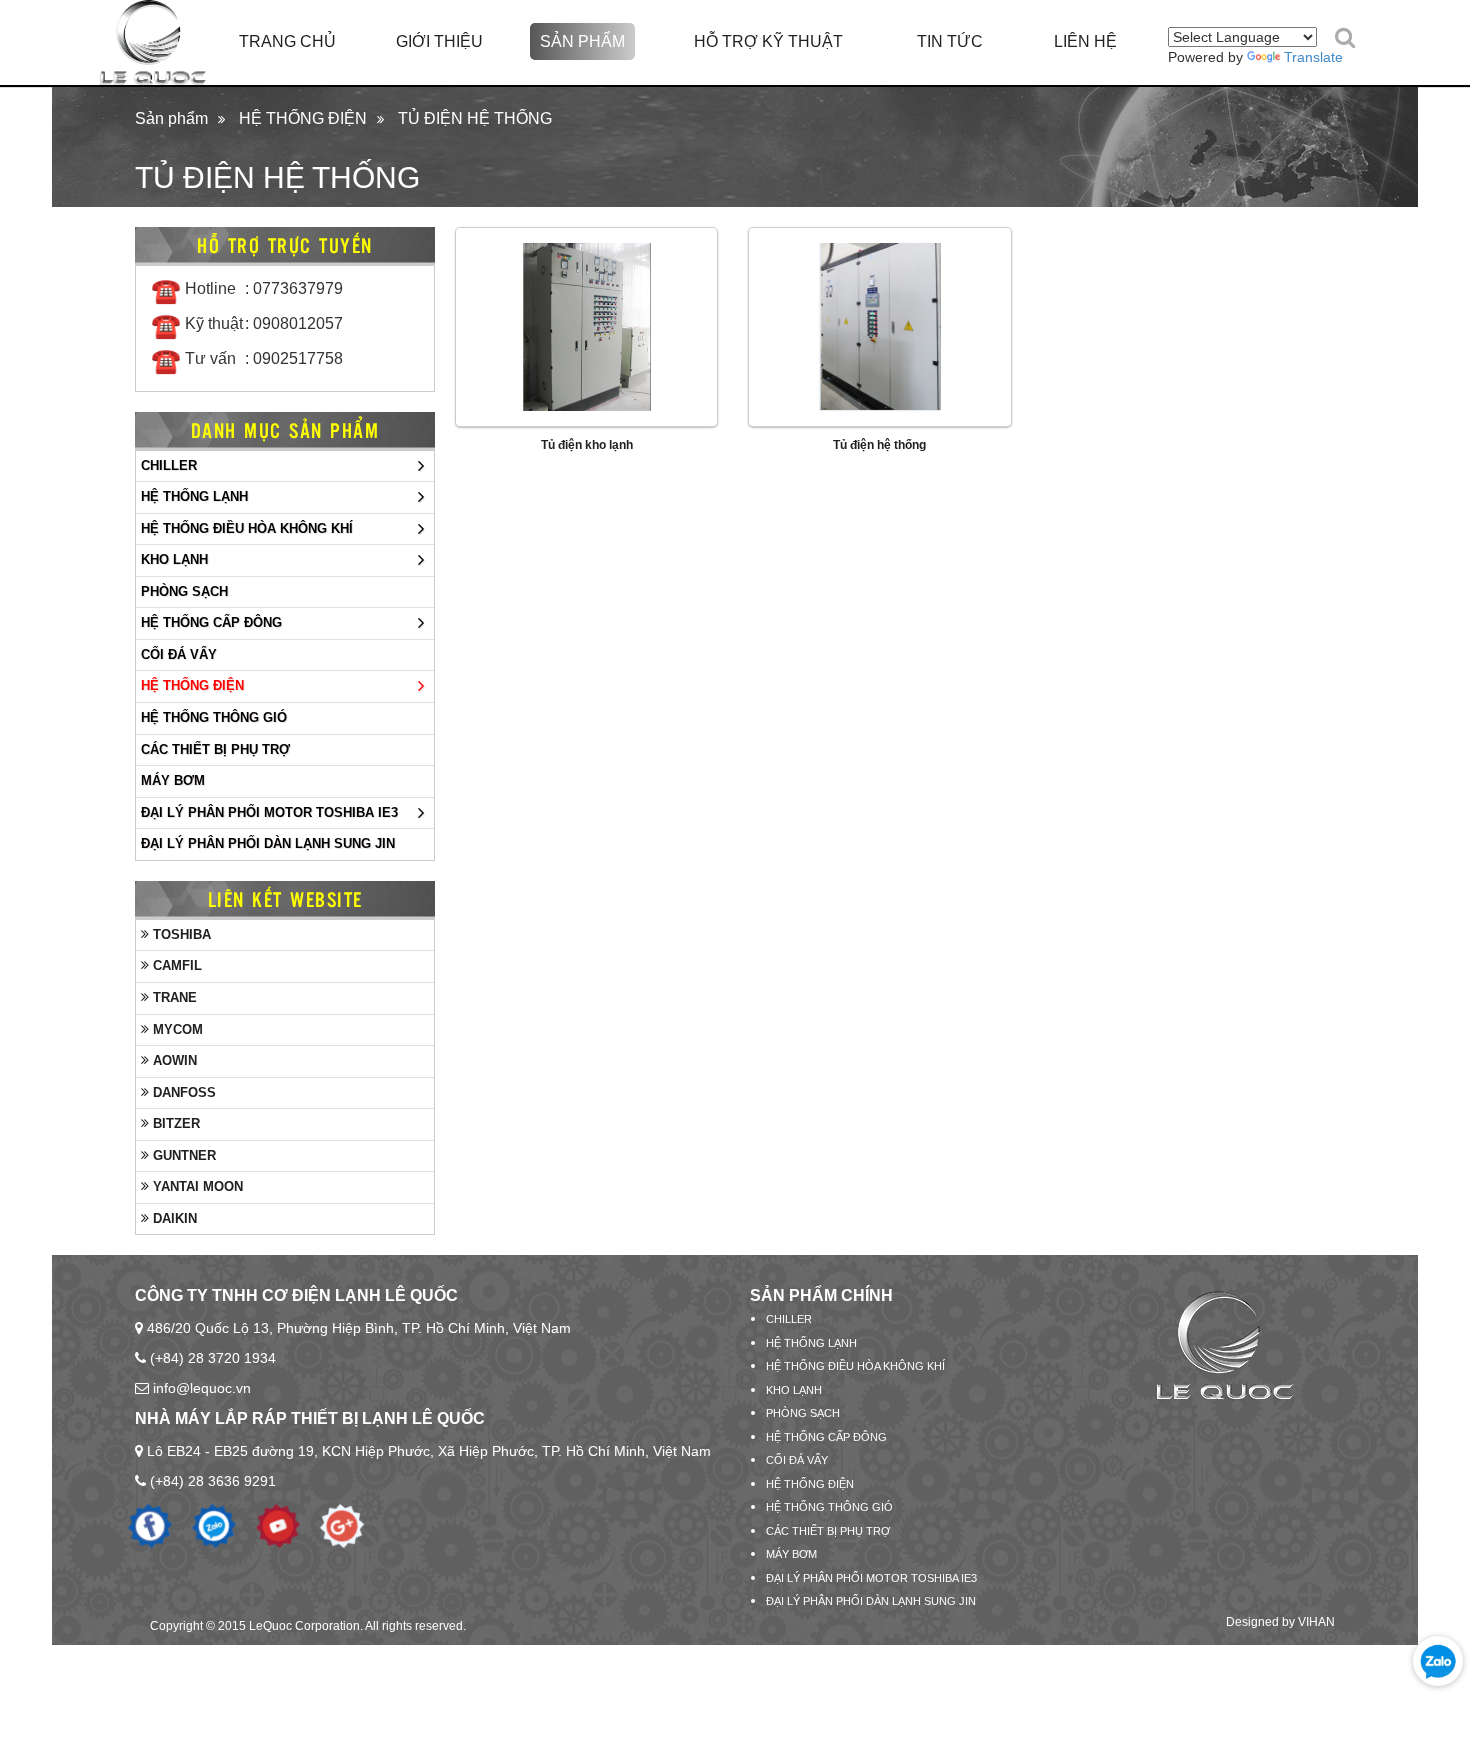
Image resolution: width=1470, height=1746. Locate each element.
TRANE (173, 997)
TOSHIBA (180, 934)
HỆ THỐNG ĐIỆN (303, 118)
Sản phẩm (582, 41)
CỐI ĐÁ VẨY (179, 654)
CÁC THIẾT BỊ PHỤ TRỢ (215, 749)
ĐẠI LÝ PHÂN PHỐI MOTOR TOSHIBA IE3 (269, 812)
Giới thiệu (439, 41)
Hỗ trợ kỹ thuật (768, 41)
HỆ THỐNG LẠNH (194, 496)
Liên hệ (1085, 41)
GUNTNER (182, 1155)
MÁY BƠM (173, 780)
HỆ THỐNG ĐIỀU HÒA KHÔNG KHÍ (247, 528)
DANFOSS (182, 1092)
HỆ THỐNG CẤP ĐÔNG (211, 622)
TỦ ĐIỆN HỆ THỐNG (475, 118)
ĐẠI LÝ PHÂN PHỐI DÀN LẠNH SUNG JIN (268, 843)
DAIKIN (173, 1218)
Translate (1313, 57)
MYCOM (176, 1029)
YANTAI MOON (196, 1186)
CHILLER (169, 465)
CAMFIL (175, 965)
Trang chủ (287, 41)
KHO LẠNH (174, 559)
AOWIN (173, 1060)
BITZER (174, 1123)
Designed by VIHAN (1280, 1622)
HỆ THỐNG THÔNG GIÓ (214, 717)
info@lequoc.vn (202, 1388)
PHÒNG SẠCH (184, 591)
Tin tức (950, 41)
